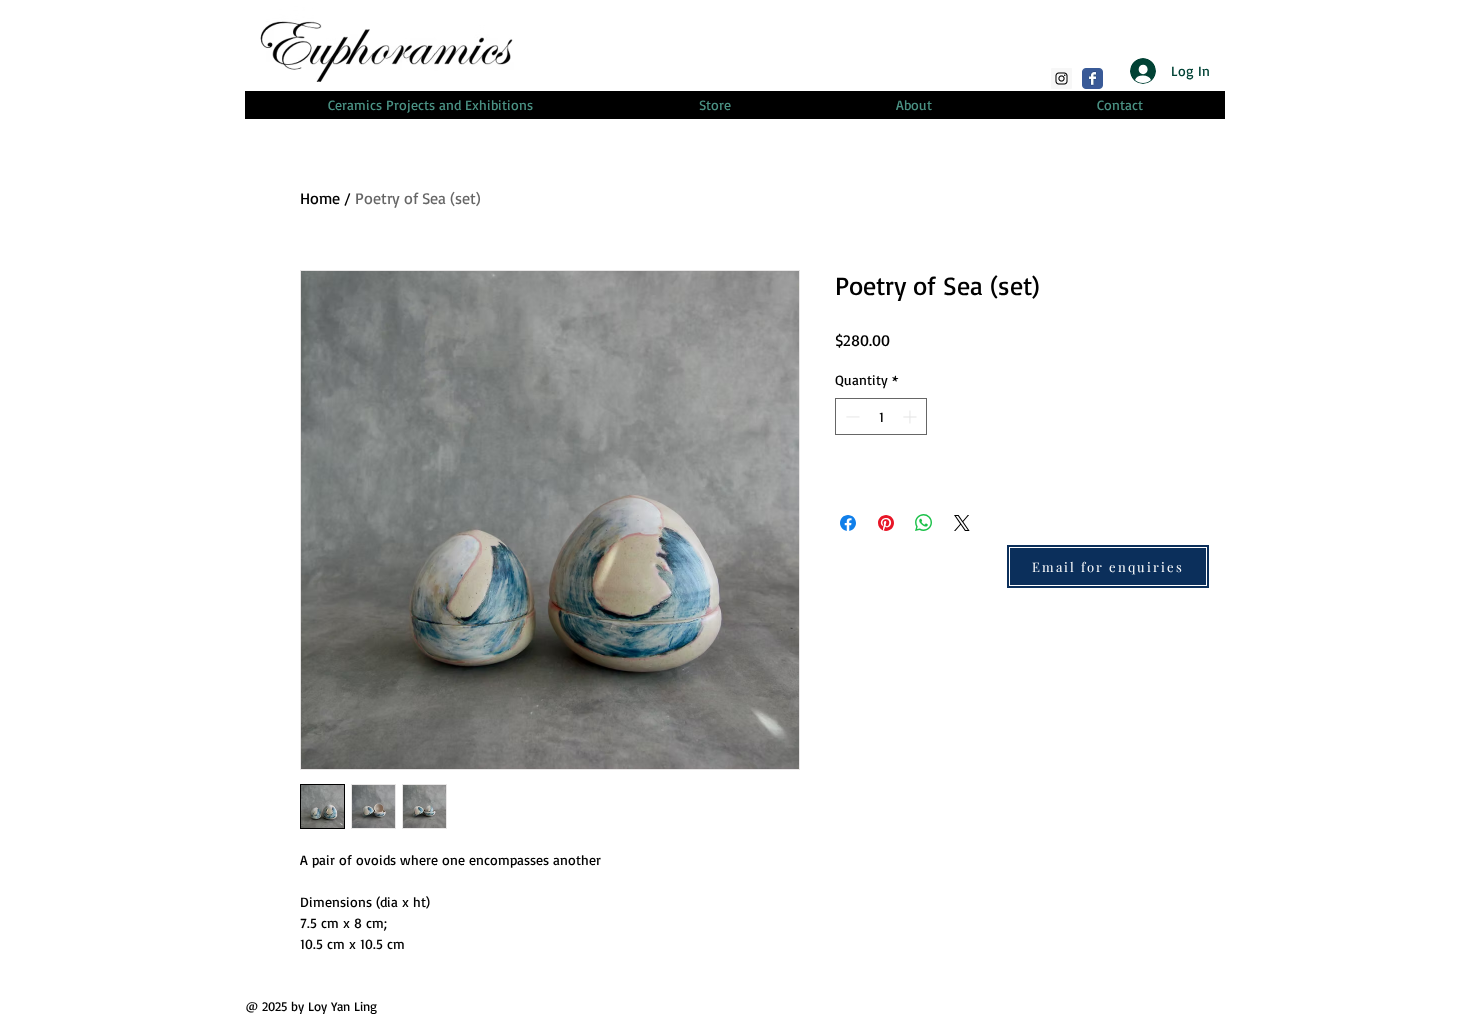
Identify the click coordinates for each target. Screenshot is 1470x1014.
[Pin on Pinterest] (886, 523)
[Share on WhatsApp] (924, 523)
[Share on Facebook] (848, 523)
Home (320, 198)
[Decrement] (850, 416)
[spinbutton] (881, 416)
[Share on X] (962, 523)
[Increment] (911, 416)
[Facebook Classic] (1092, 78)
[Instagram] (1061, 78)
